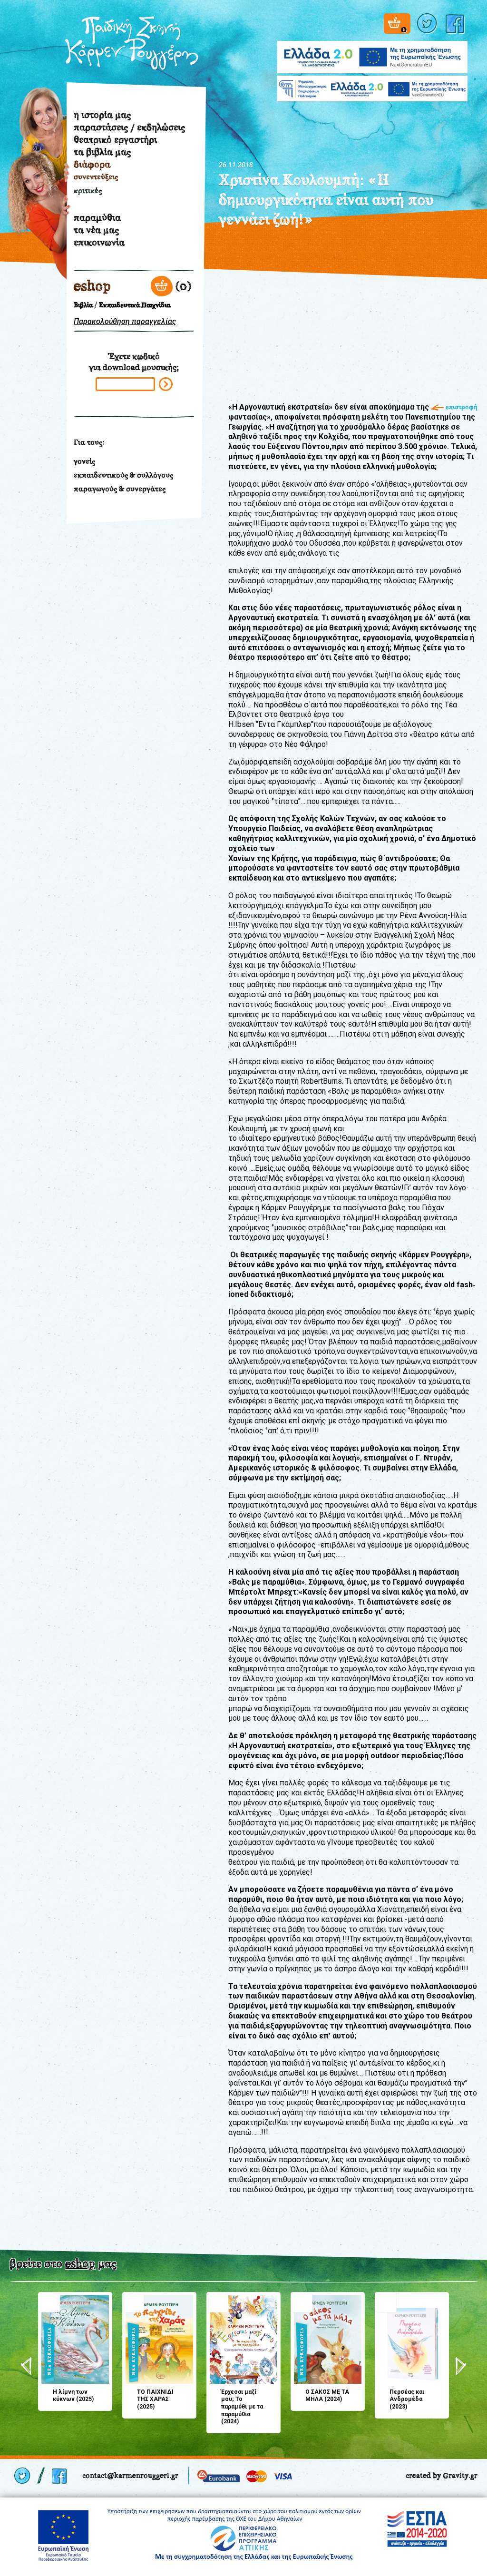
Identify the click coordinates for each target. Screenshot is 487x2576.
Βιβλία (83, 305)
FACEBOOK (457, 24)
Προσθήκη (49, 2302)
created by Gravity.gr (442, 2475)
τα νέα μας (96, 230)
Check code (166, 384)
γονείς (84, 461)
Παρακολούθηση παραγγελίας (125, 321)
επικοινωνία (99, 242)
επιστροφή (462, 407)
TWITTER (428, 24)
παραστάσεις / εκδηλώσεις (129, 127)
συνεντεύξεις (96, 177)
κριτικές (88, 191)
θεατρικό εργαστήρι (115, 139)
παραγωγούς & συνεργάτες (120, 489)
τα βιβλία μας (102, 152)
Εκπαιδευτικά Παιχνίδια (135, 305)
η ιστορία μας (102, 115)
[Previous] (26, 2366)
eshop (92, 286)
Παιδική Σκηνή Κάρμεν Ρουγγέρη (132, 43)
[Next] (461, 2366)
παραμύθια (97, 217)
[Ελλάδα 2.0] (372, 51)
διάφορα (92, 164)
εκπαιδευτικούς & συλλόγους (123, 475)
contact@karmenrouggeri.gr (130, 2475)
